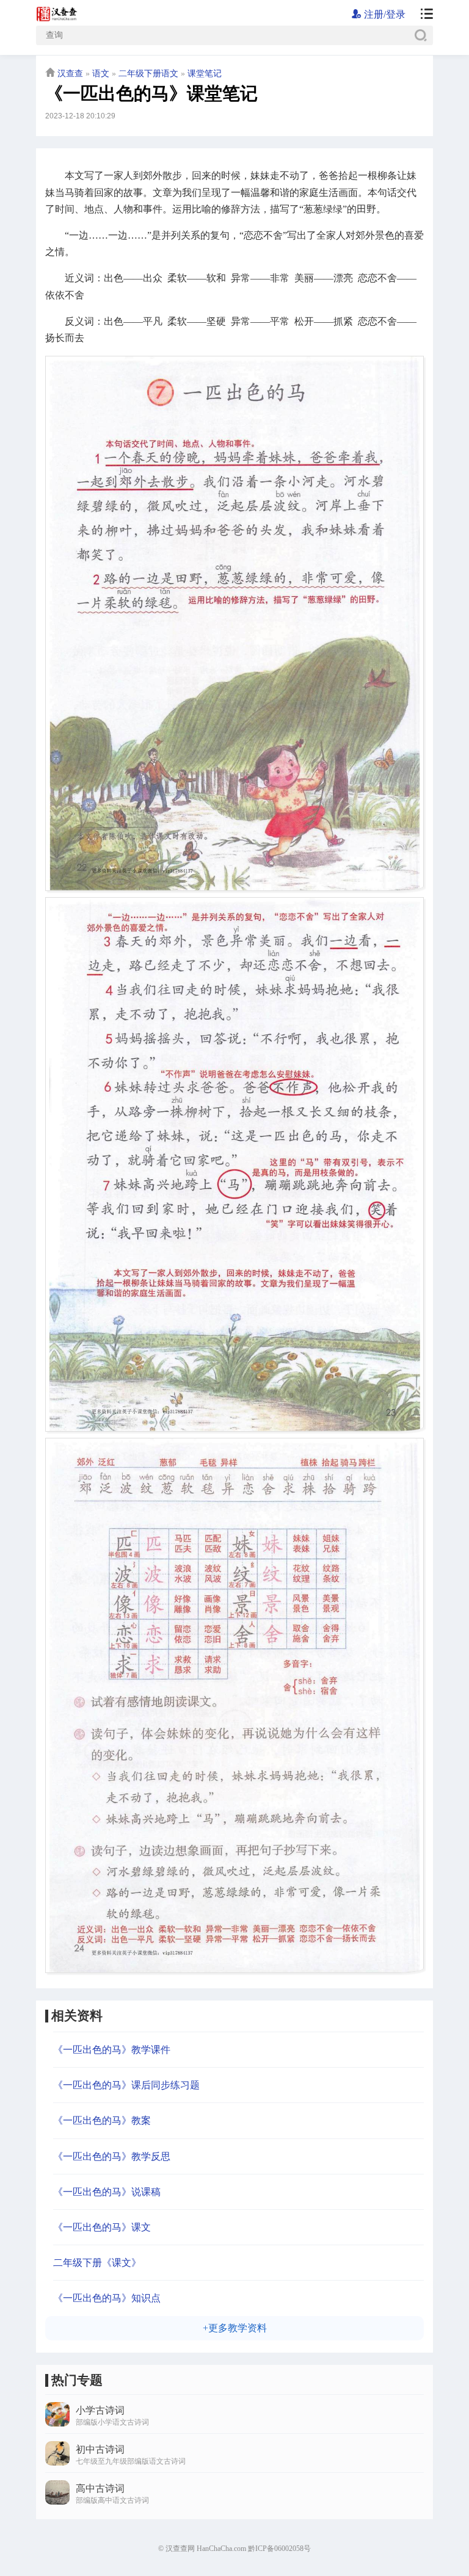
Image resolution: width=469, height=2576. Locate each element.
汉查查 (70, 74)
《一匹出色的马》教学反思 (112, 2156)
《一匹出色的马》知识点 (107, 2298)
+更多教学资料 (235, 2328)
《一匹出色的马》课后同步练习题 (126, 2085)
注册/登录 (384, 14)
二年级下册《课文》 (97, 2263)
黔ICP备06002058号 (279, 2549)
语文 (101, 74)
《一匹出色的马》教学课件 (112, 2050)
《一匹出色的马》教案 (102, 2120)
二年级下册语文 (148, 74)
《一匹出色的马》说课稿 (107, 2192)
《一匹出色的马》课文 (102, 2227)
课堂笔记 (205, 74)
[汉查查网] (422, 15)
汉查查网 (180, 2549)
